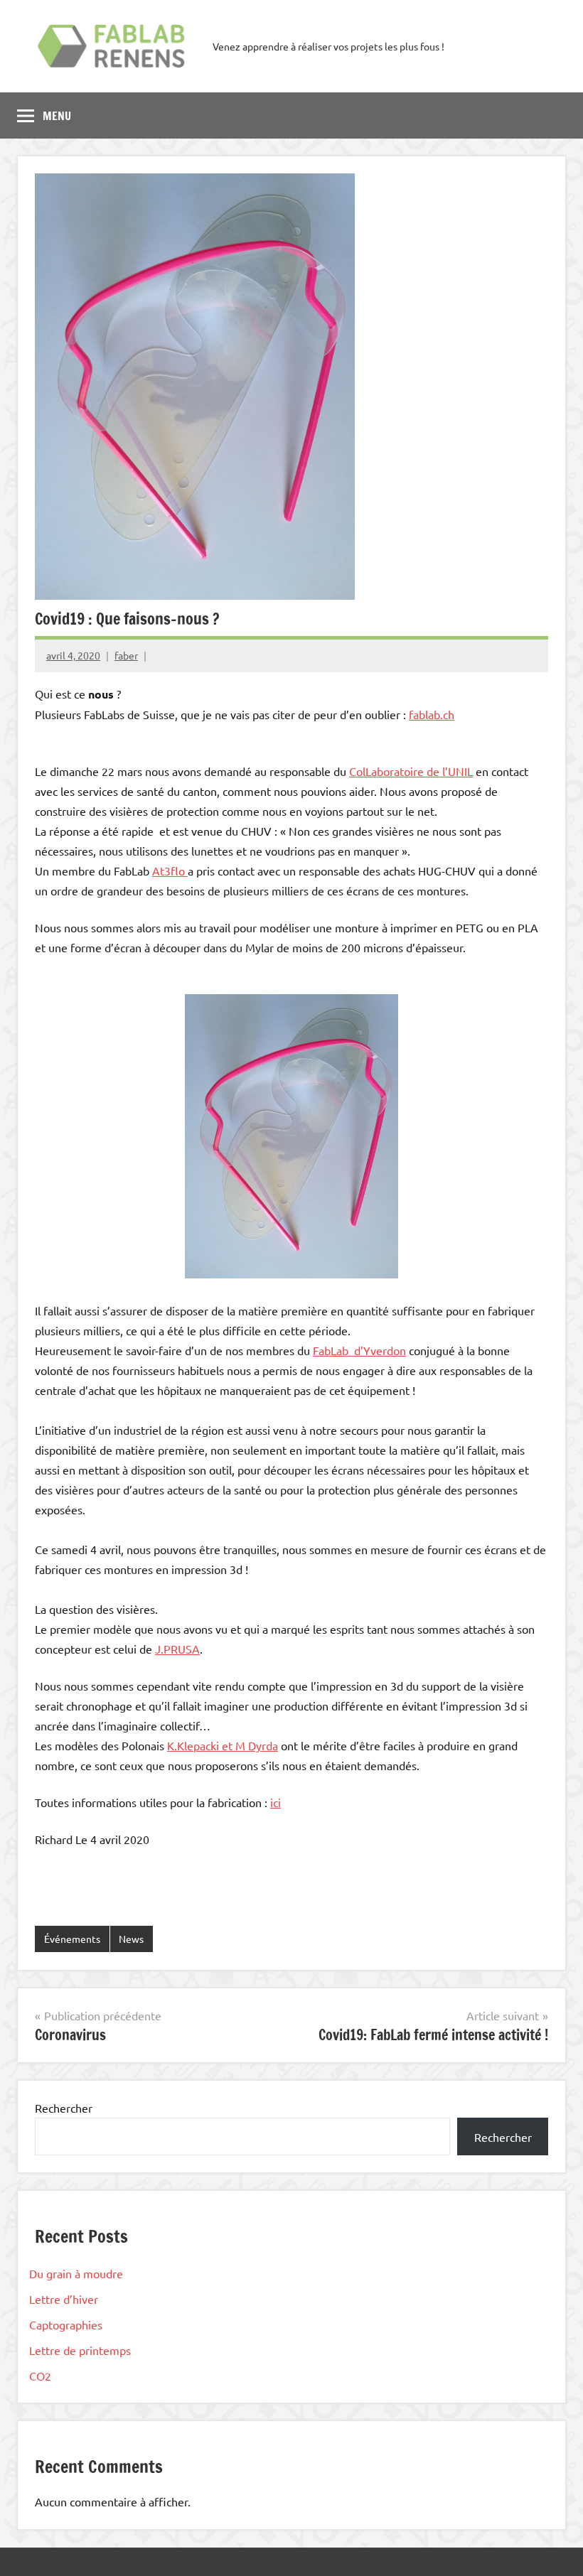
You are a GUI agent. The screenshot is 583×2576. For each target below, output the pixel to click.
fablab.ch (432, 714)
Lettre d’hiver (64, 2299)
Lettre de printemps (80, 2350)
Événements (72, 1939)
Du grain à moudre (76, 2273)
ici (276, 1802)
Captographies (66, 2324)
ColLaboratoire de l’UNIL (411, 771)
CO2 (40, 2376)
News (131, 1939)
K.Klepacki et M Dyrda (223, 1745)
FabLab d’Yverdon (359, 1350)
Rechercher (64, 2108)
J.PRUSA (177, 1649)
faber (126, 655)
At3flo (170, 871)
